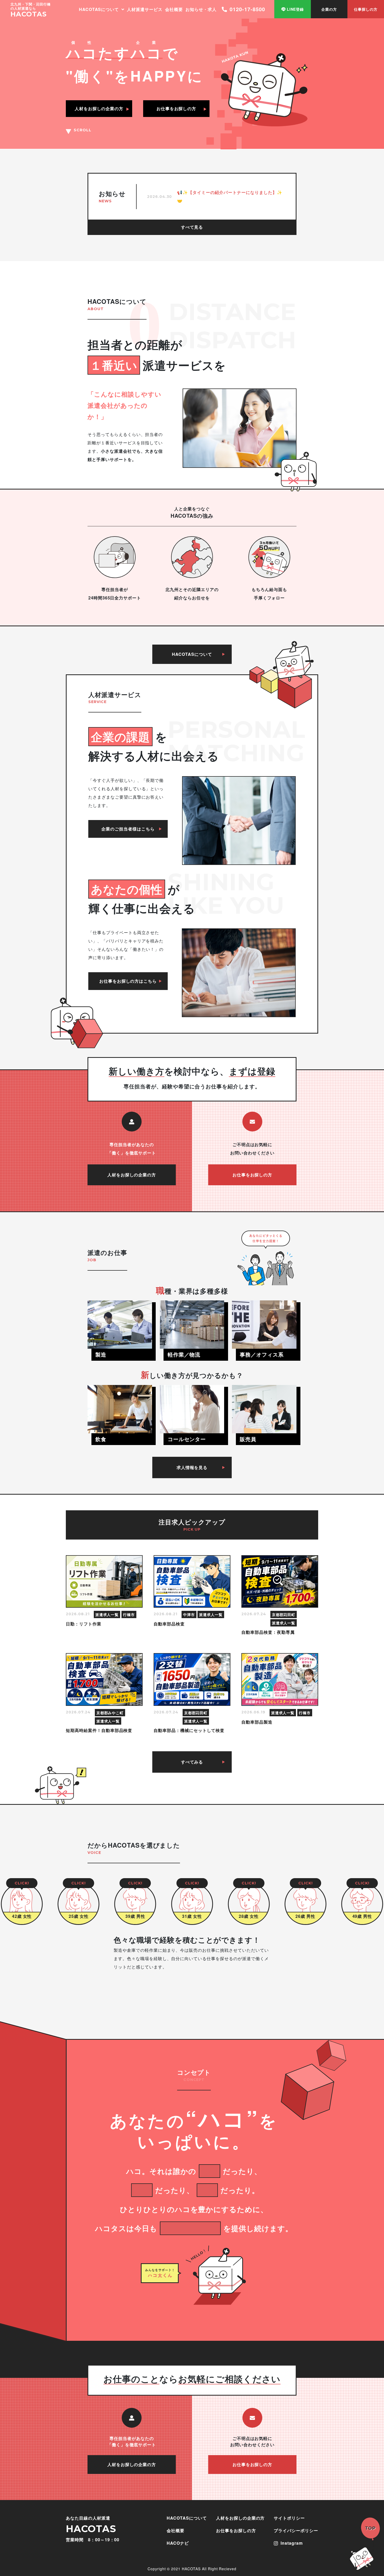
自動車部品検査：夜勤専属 (268, 1632)
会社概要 (174, 9)
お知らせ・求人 (201, 9)
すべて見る (192, 227)
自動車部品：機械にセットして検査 (189, 1730)
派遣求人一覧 (107, 1614)
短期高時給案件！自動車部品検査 (99, 1730)
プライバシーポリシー (296, 2530)
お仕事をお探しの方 (252, 1175)
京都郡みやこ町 (110, 1713)
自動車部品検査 (169, 1624)
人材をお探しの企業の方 (132, 1175)
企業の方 (329, 9)
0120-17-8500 (247, 9)
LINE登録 (295, 9)
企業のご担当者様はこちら (128, 829)
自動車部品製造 (257, 1722)
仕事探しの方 (366, 9)
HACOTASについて (99, 9)
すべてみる (192, 1762)
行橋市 (129, 1614)
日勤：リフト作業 (84, 1624)
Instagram (292, 2543)
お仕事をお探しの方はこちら (128, 981)
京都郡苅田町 (284, 1614)
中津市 (189, 1614)
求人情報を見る (192, 1467)
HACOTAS (29, 14)
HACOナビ (178, 2543)
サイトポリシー (289, 2518)
